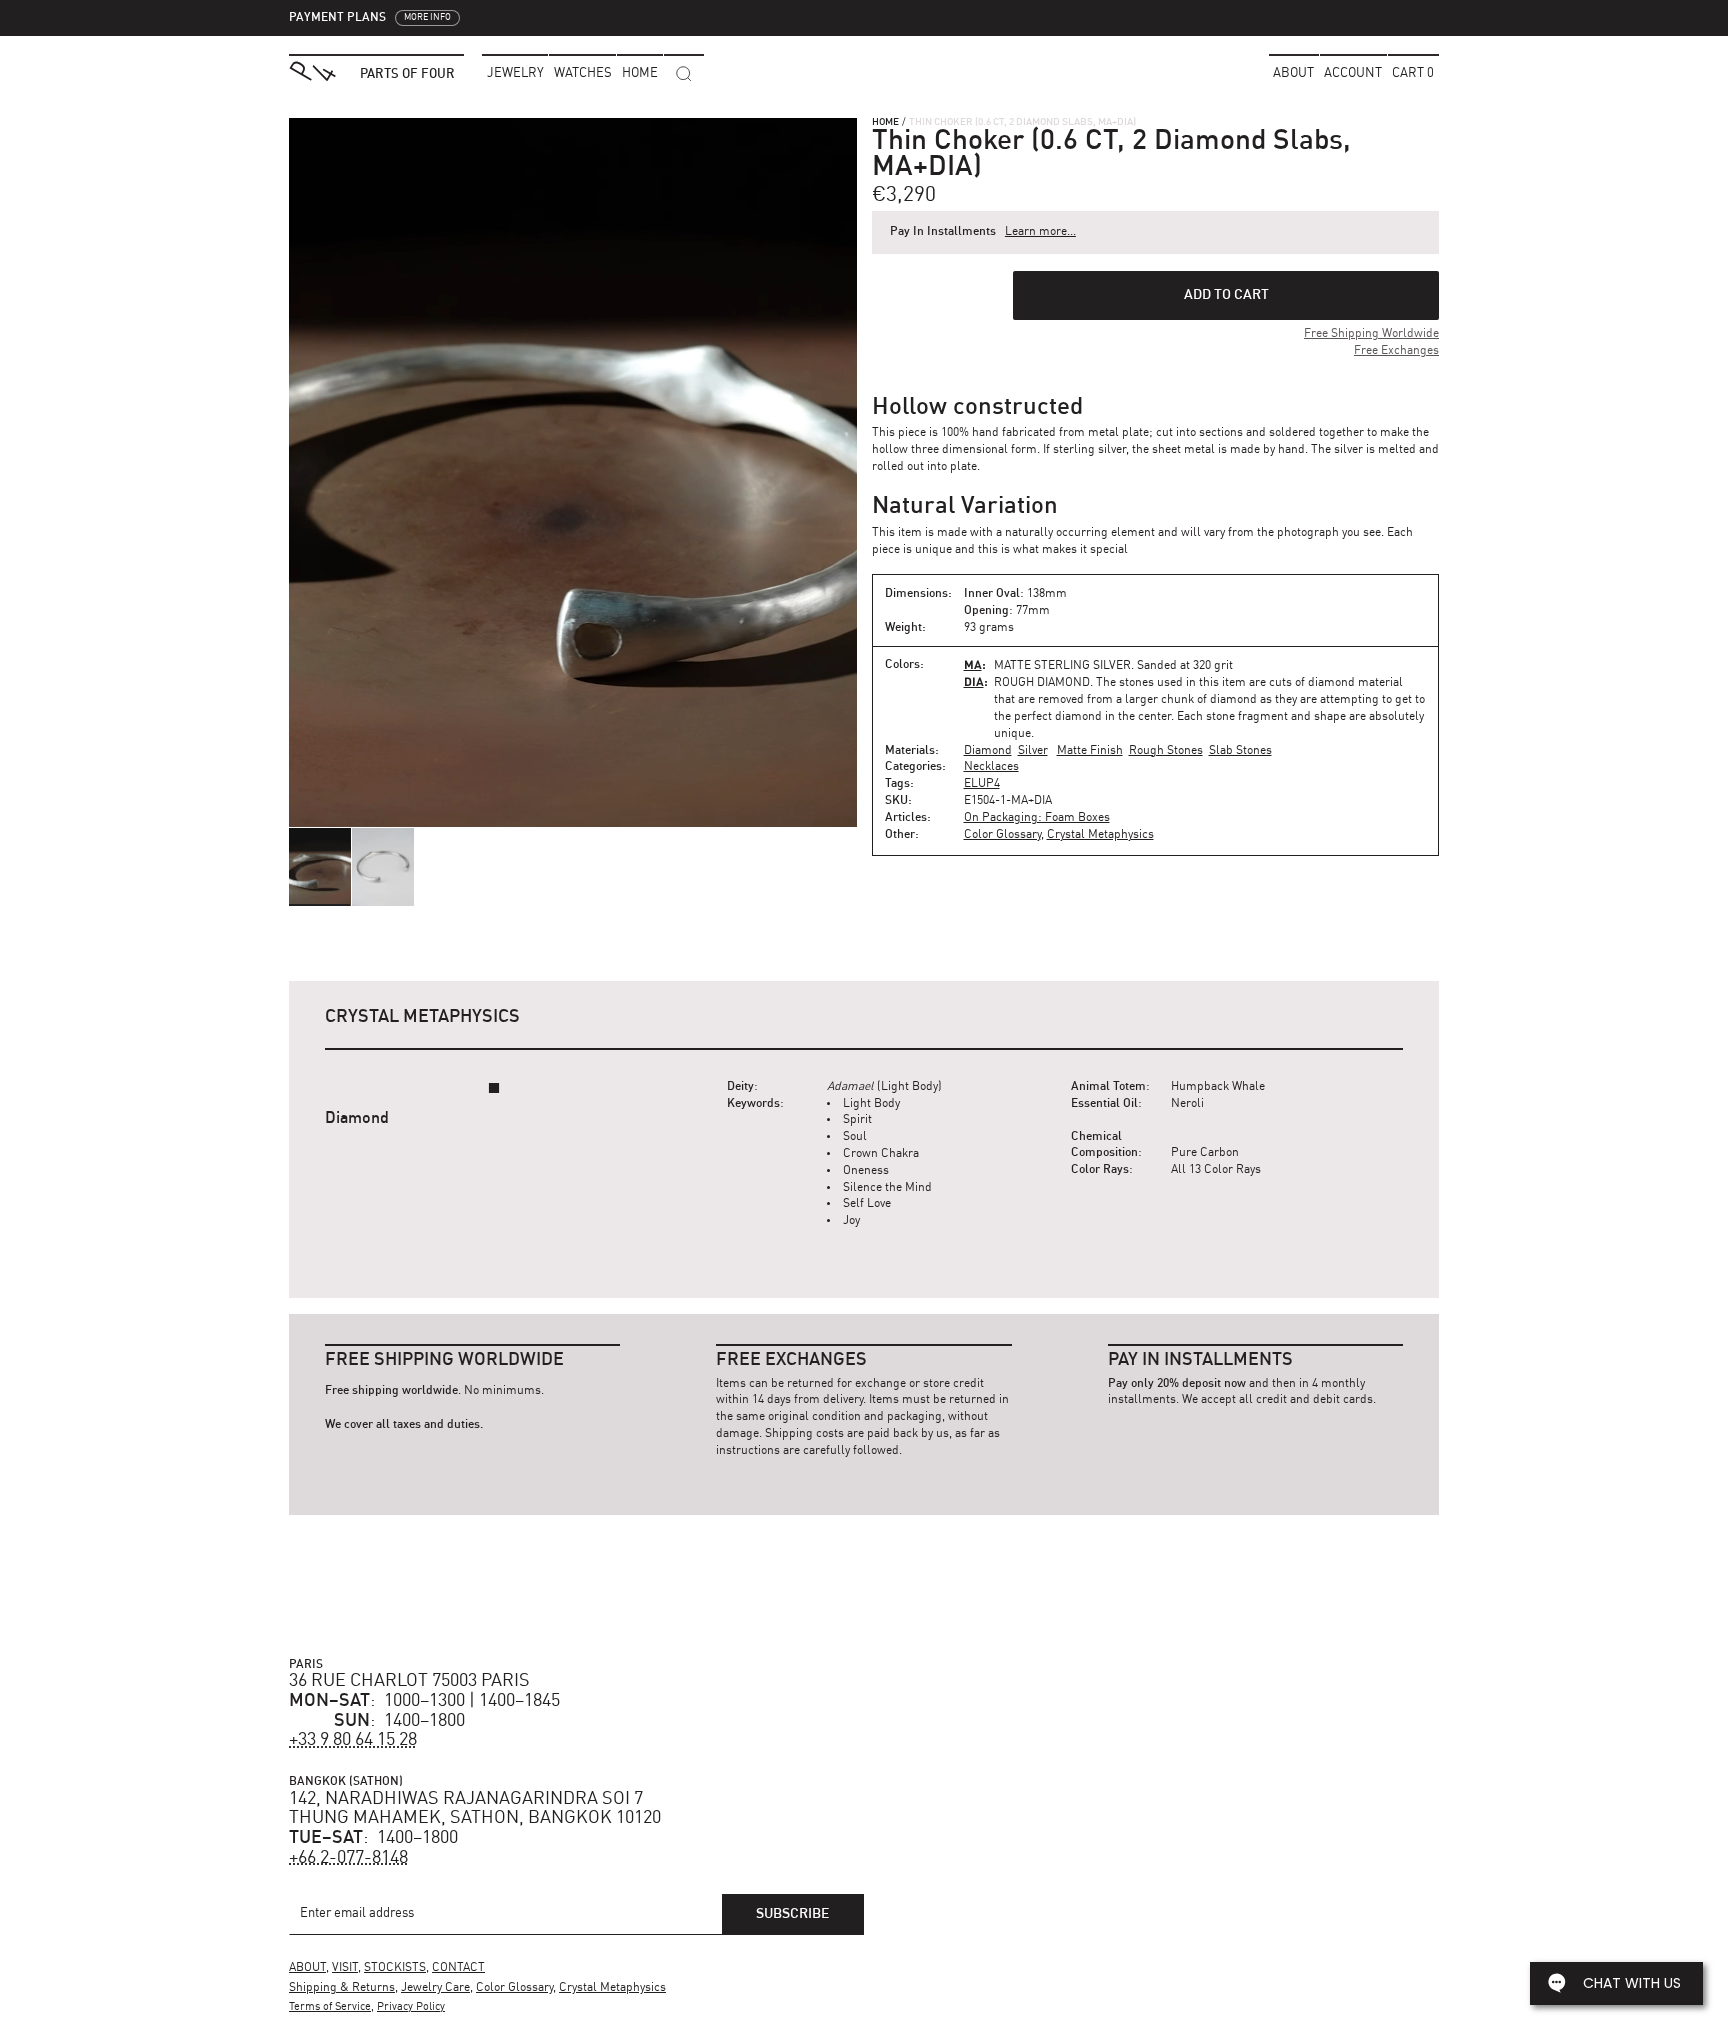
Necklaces (991, 767)
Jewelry (515, 73)
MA (973, 664)
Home (885, 122)
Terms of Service (330, 2007)
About (1293, 73)
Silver (1033, 751)
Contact (458, 1968)
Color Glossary (1002, 835)
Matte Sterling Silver (1062, 666)
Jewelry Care (435, 1988)
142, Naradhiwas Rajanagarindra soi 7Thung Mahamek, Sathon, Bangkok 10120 (475, 1809)
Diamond (988, 751)
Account (1353, 73)
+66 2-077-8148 (348, 1858)
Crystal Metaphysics (1100, 835)
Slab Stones (1240, 751)
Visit (345, 1968)
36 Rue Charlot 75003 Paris (409, 1681)
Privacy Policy (411, 2007)
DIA (974, 681)
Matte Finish (1090, 751)
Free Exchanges (1396, 351)
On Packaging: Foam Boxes (1037, 818)
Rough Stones (1166, 751)
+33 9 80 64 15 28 (353, 1740)
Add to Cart (1226, 295)
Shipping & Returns (342, 1988)
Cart (1413, 73)
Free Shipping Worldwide (1371, 334)
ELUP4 (982, 784)
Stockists (395, 1968)
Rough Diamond (1042, 683)
